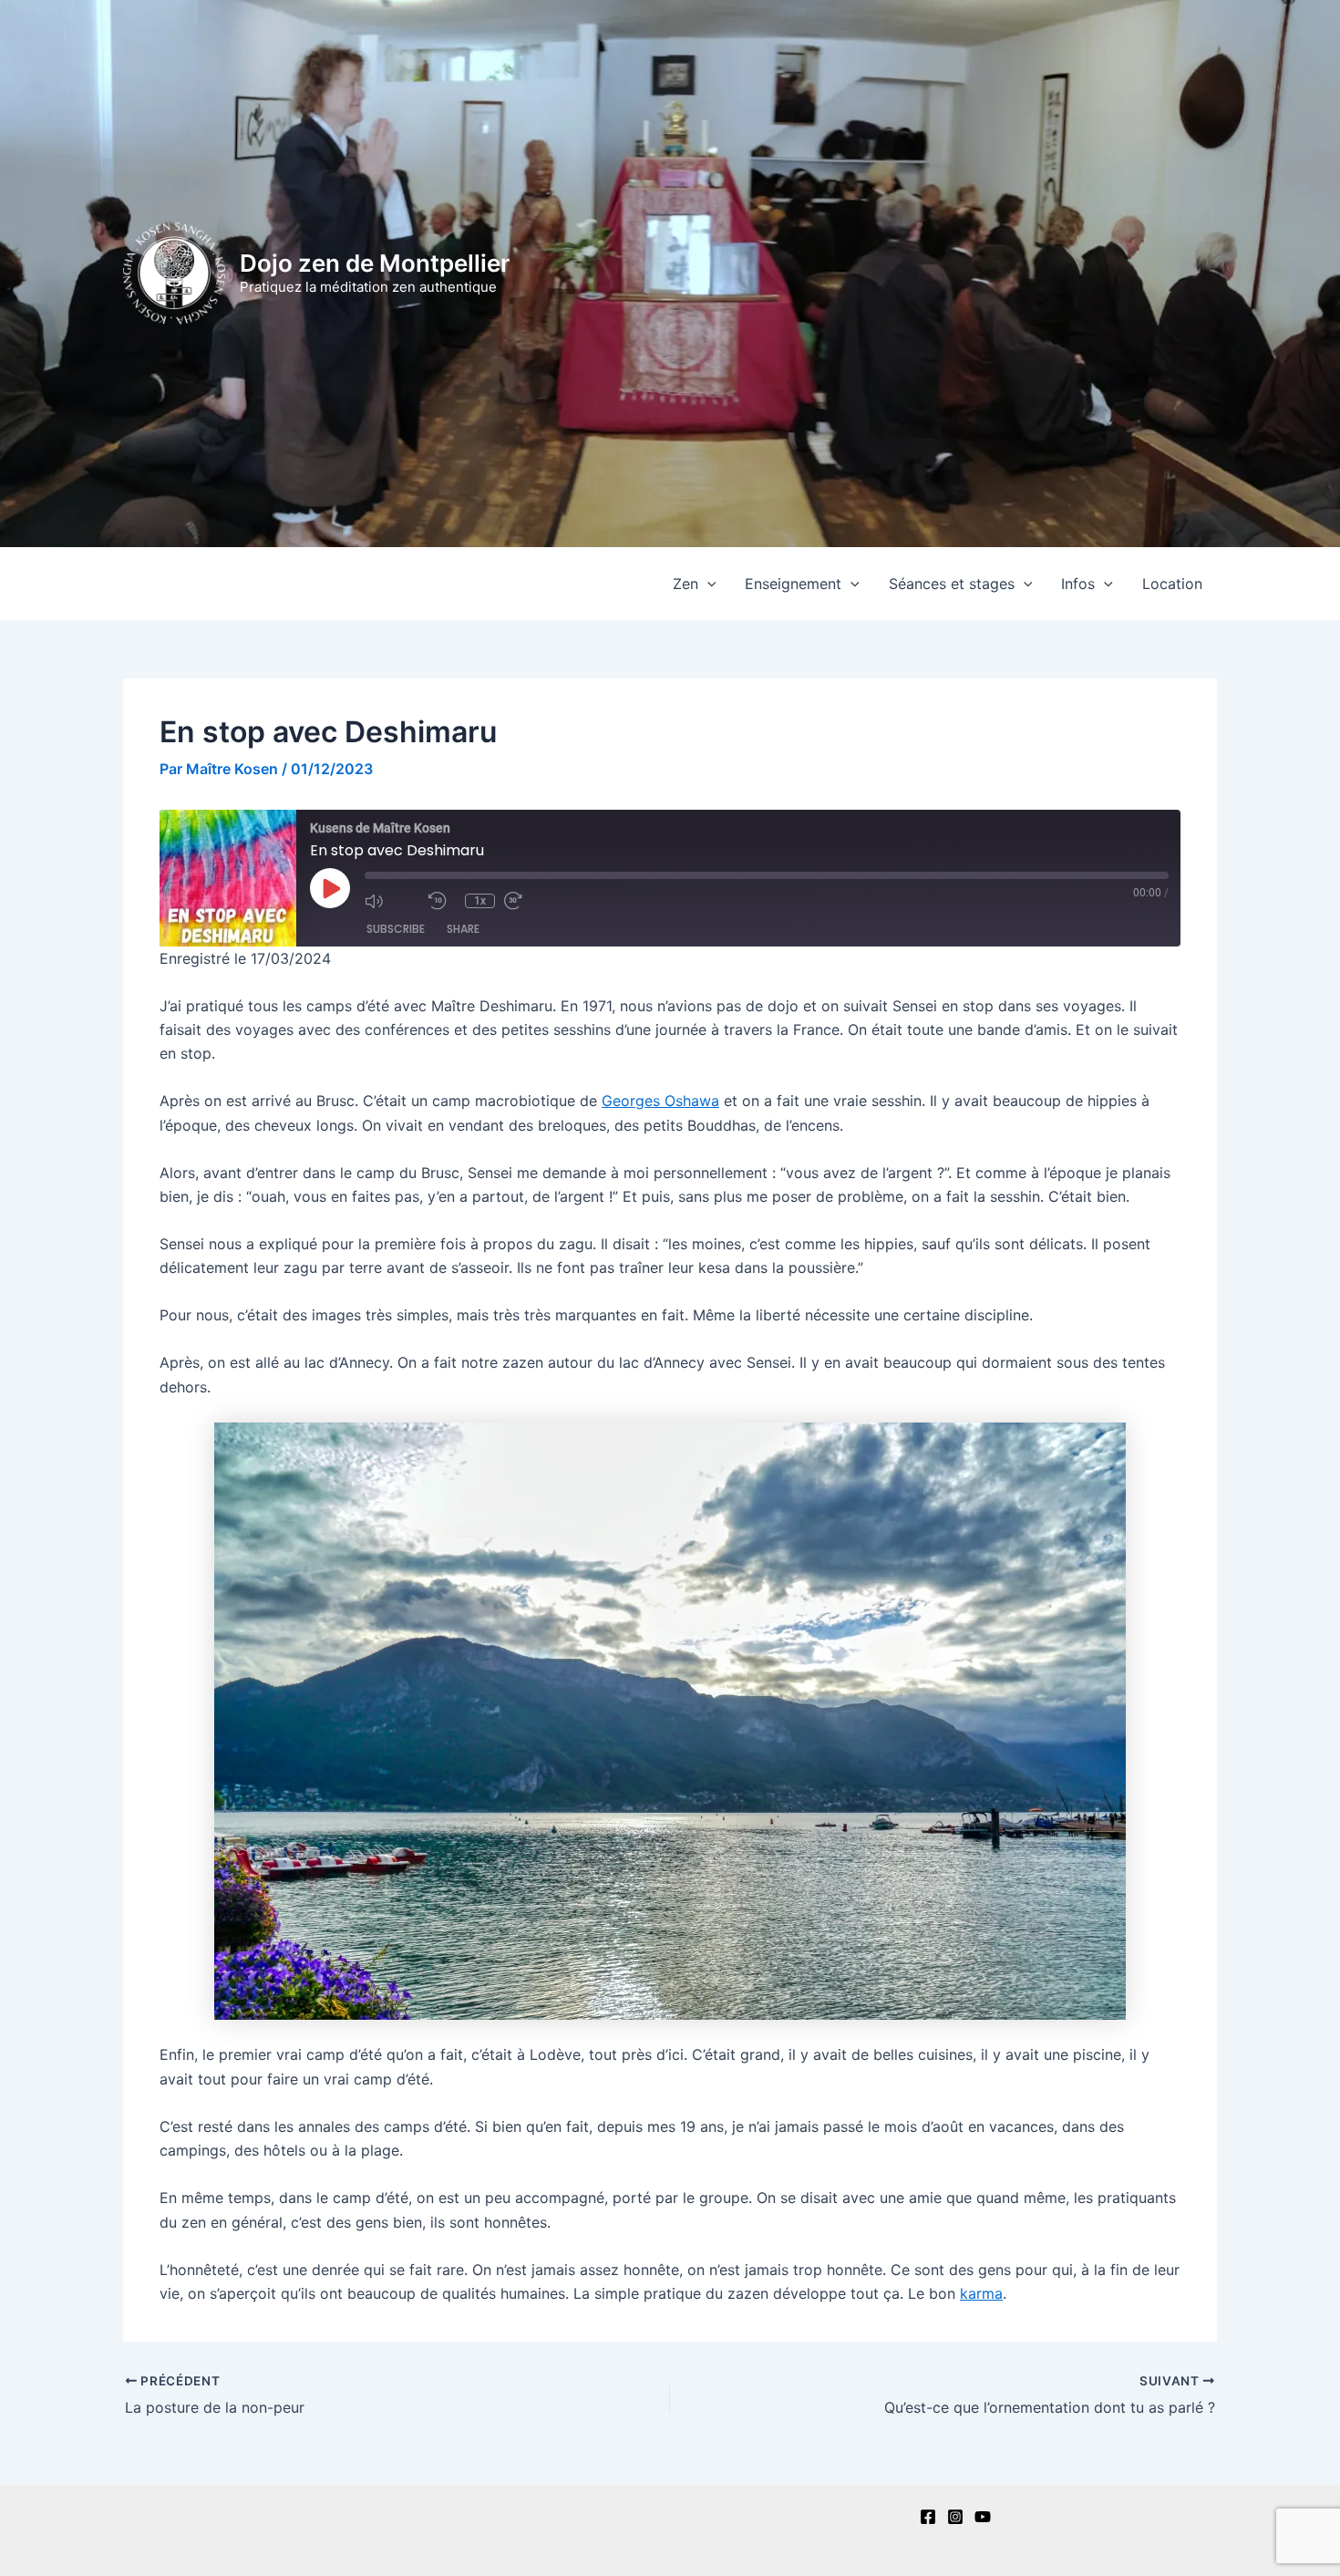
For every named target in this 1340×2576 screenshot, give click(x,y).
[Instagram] (955, 2517)
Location (1172, 584)
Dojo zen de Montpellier (375, 263)
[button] (707, 584)
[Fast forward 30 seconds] (531, 901)
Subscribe (396, 929)
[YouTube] (983, 2517)
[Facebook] (928, 2517)
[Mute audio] (392, 901)
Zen (685, 584)
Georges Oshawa (660, 1101)
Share (463, 929)
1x (480, 901)
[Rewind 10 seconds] (442, 901)
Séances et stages (952, 584)
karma (981, 2293)
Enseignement (793, 584)
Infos (1078, 584)
